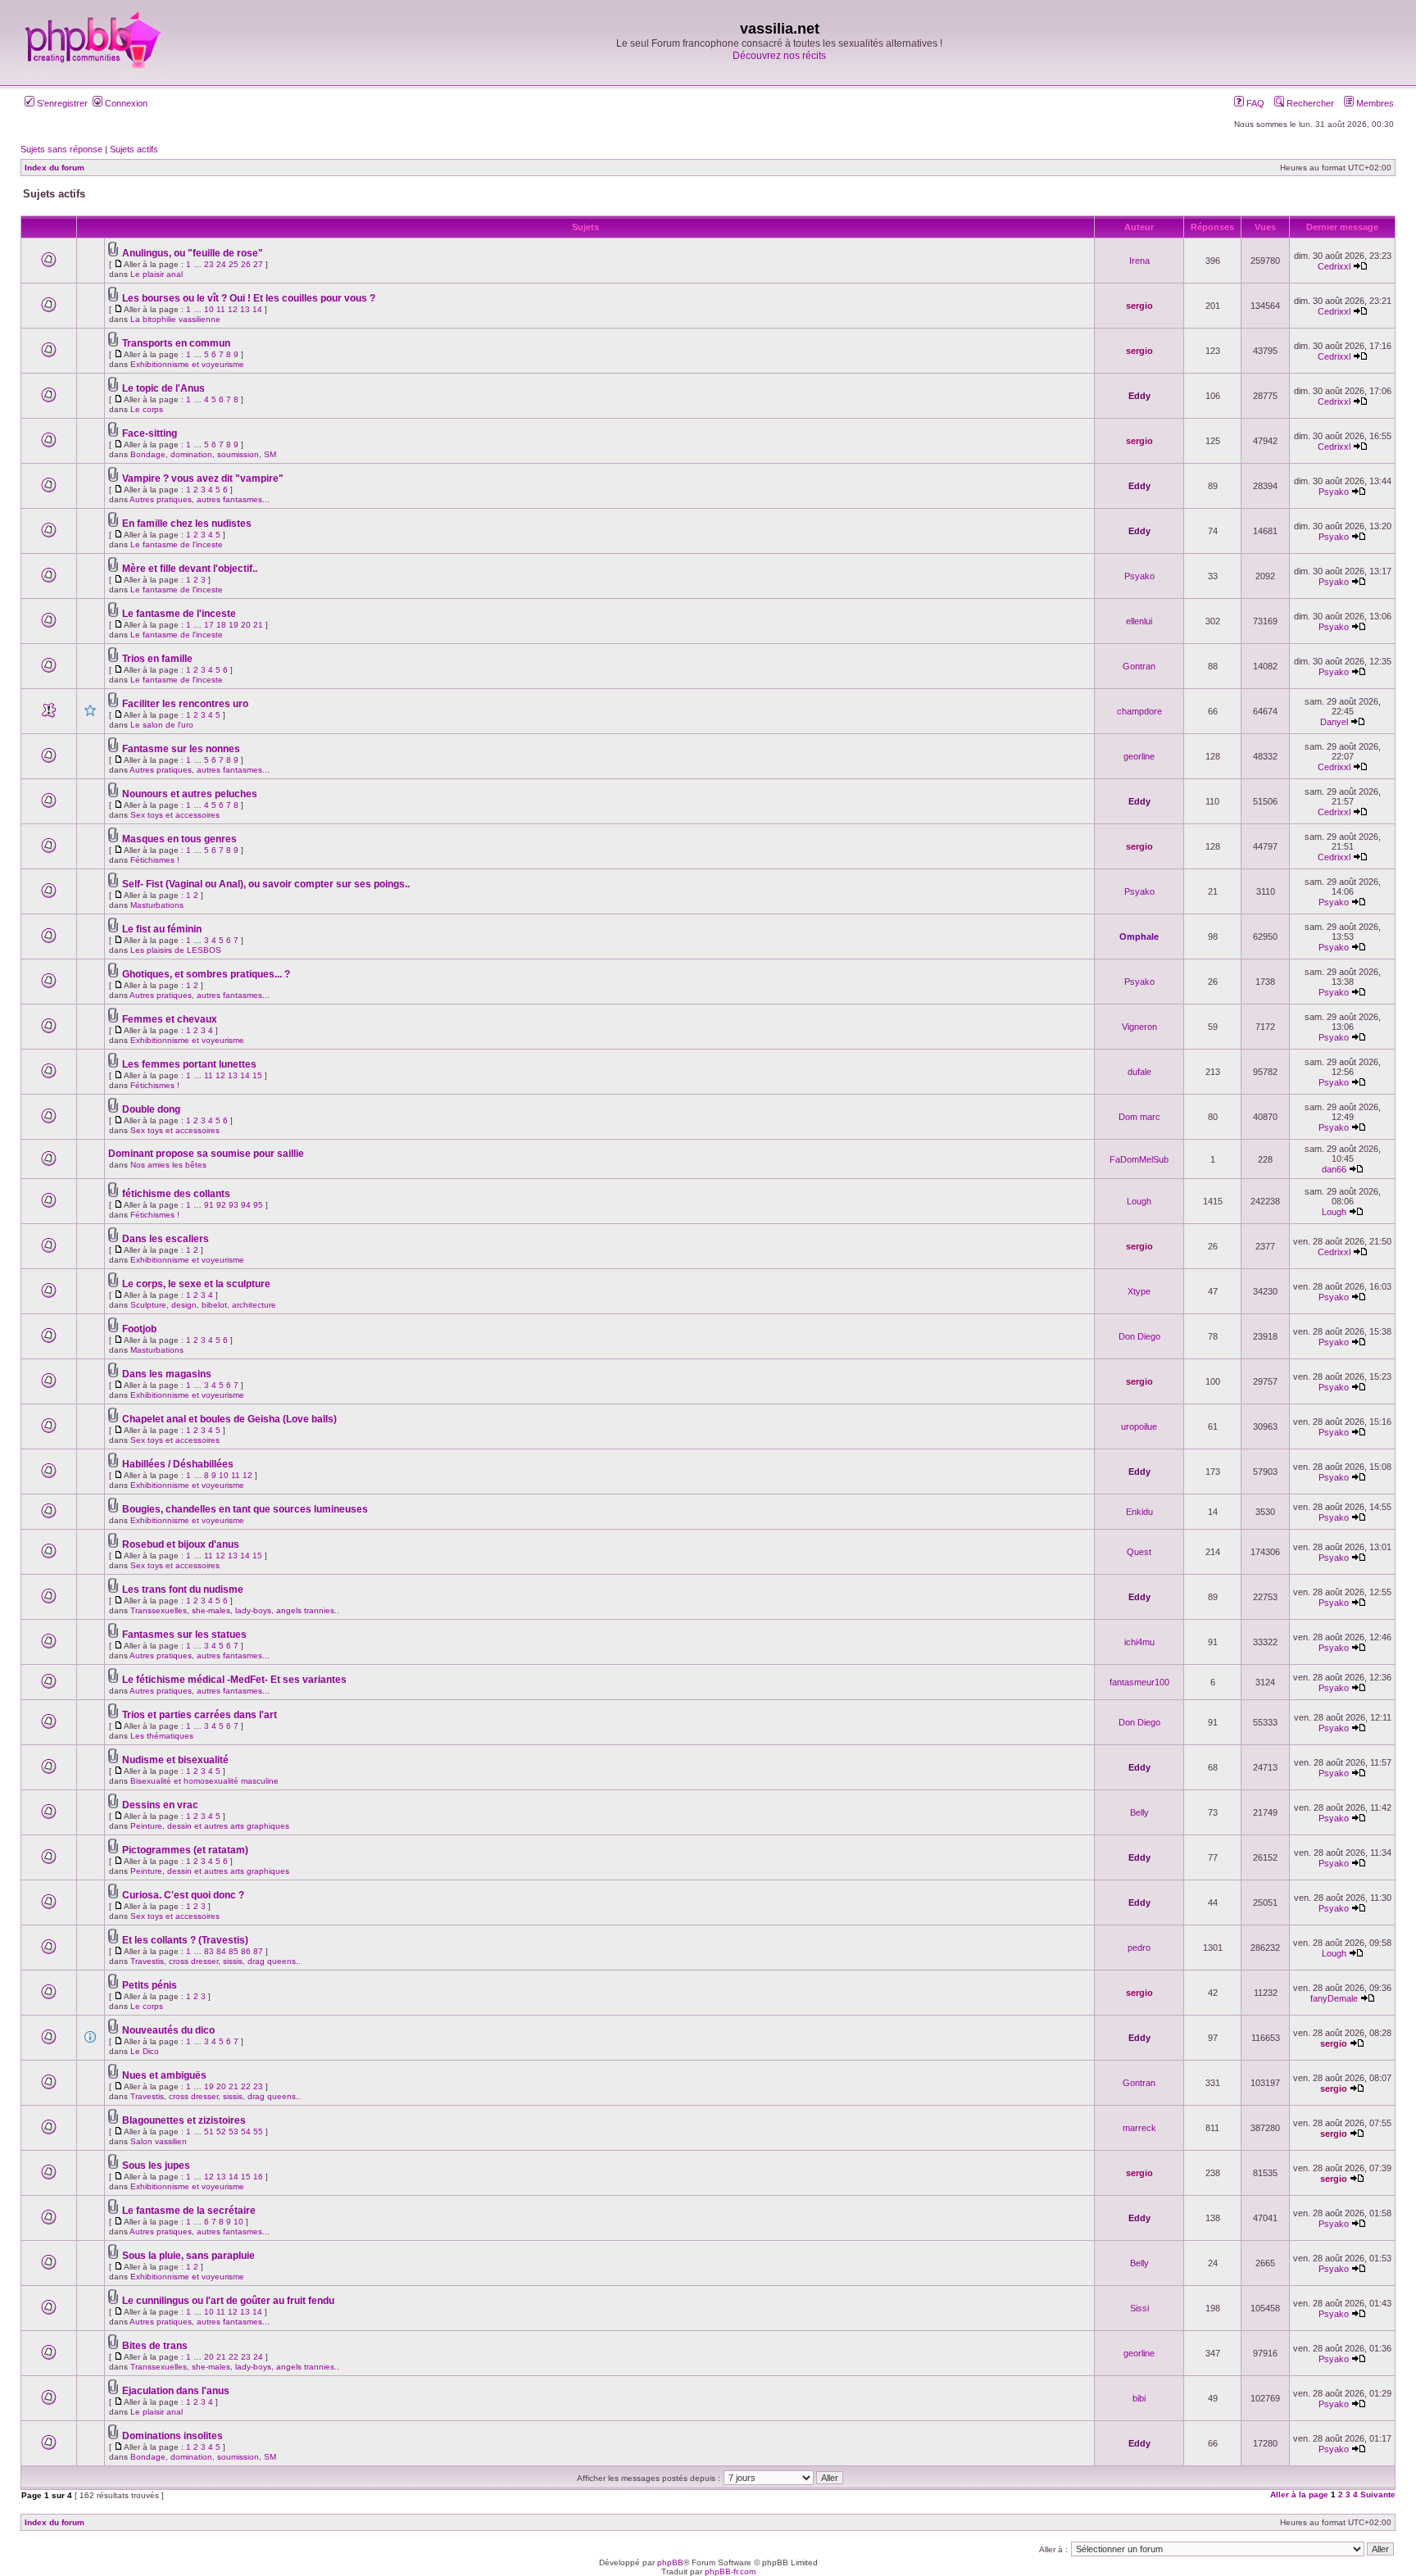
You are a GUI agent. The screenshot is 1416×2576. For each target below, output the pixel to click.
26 (246, 264)
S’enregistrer (61, 103)
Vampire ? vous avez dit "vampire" (203, 478)
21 (258, 625)
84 (221, 1951)
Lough (1139, 1201)
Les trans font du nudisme (183, 1590)
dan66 (1334, 1169)
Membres (1374, 103)
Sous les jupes (156, 2166)
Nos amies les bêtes (168, 1165)
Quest (1139, 1552)
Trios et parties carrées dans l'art (200, 1715)
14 (257, 309)
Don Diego (1139, 1336)
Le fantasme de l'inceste (177, 544)
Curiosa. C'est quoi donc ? (183, 1895)
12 (233, 309)
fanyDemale (1334, 1998)
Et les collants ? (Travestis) (185, 1940)
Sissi (1139, 2308)
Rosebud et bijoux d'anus (181, 1544)
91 (209, 1205)
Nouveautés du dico (168, 2030)
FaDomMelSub (1139, 1159)
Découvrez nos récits (779, 56)
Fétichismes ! (155, 860)
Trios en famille (157, 659)
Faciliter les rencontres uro (185, 704)
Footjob (139, 1329)
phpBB (670, 2562)
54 (246, 2132)
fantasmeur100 (1139, 1682)
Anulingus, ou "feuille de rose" (193, 253)
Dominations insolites (172, 2436)
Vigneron (1139, 1027)
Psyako (1334, 492)
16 (258, 2177)
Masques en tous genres (179, 839)
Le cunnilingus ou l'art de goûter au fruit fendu (228, 2301)
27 (258, 264)
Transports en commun (176, 343)
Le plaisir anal (157, 274)
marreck (1139, 2128)
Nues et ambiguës (164, 2075)
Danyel (1334, 722)
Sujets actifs (134, 149)
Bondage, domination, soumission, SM (203, 454)
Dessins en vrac (160, 1805)
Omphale (1139, 937)
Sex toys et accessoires (175, 815)
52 (221, 2132)
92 (221, 1205)
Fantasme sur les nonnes (181, 749)
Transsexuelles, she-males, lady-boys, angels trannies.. (235, 1610)
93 (234, 1205)
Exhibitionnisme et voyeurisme (187, 364)
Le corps (147, 409)
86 (246, 1951)
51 (209, 2132)
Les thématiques (162, 1736)
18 (221, 625)
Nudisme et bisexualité (175, 1760)
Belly (1139, 1812)
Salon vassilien (159, 2141)
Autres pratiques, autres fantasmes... (200, 499)
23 (209, 264)
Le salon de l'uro (162, 725)
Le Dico (145, 2051)
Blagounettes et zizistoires (184, 2120)
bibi (1139, 2398)
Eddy (1139, 396)
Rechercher (1309, 103)
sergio (1139, 306)
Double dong (151, 1109)
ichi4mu (1139, 1642)
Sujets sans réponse (61, 149)
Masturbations (157, 905)
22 (246, 2086)
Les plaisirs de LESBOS (176, 950)
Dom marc (1139, 1117)
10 (209, 309)
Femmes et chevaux (170, 1019)
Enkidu (1139, 1512)
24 (221, 264)
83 (209, 1951)
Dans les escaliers (166, 1239)
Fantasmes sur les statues (184, 1635)
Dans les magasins (167, 1374)
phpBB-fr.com (730, 2571)
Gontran (1139, 666)
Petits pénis (150, 1985)
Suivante (1378, 2494)
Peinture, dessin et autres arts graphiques (210, 1826)
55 (258, 2132)
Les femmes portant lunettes (189, 1064)
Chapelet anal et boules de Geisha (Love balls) (229, 1419)
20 (246, 625)
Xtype (1139, 1291)
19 (234, 625)
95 (258, 1205)
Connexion (125, 103)
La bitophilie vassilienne (175, 319)
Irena (1139, 261)
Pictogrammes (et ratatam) (185, 1850)
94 (246, 1205)
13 (245, 309)
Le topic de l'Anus (163, 388)
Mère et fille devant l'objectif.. (190, 569)
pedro (1139, 1948)
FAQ (1254, 103)
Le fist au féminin (162, 929)
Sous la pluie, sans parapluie (188, 2256)
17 (209, 625)
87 (258, 1951)
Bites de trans (155, 2346)
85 (234, 1951)
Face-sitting (150, 433)
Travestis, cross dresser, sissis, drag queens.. (216, 1961)
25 (234, 264)
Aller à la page (1299, 2494)
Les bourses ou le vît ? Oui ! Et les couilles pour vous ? (249, 298)
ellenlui (1139, 621)
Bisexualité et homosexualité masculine (204, 1781)
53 (234, 2132)
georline (1139, 756)
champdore (1139, 711)
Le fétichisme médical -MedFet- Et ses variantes (234, 1680)
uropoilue (1139, 1426)
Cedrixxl (1334, 266)
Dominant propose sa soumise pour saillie (206, 1154)
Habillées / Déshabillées (178, 1464)
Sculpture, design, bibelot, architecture (203, 1305)
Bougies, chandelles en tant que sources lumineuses (245, 1509)
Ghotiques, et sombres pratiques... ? (206, 974)
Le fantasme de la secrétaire (189, 2211)
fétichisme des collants (176, 1194)
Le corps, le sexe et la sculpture (196, 1284)
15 (257, 1075)
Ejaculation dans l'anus (176, 2391)
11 (221, 309)
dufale (1139, 1072)
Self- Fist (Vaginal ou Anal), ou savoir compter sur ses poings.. (266, 884)
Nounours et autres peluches (190, 794)
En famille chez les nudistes (187, 524)
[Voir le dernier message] (1360, 266)
